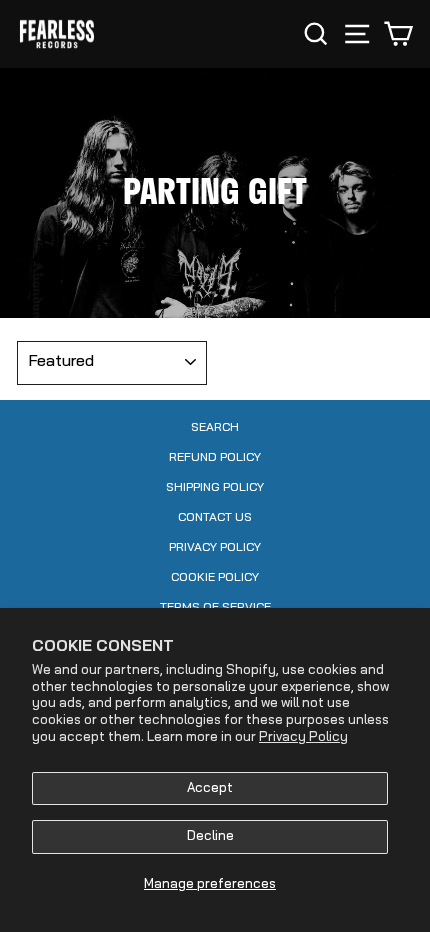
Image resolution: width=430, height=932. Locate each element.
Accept (210, 788)
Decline (210, 836)
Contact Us (215, 518)
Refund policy (215, 458)
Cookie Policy (215, 578)
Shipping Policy (215, 488)
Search (215, 428)
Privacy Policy (303, 737)
